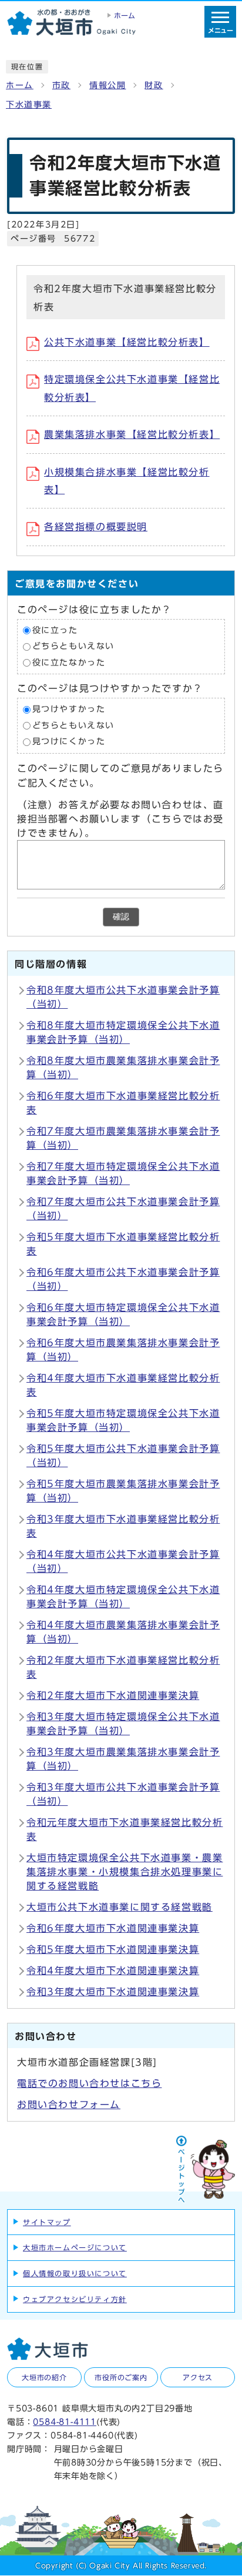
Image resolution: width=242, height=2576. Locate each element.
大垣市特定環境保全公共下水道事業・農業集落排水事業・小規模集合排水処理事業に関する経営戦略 (125, 1872)
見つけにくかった (69, 742)
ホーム (20, 85)
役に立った (55, 630)
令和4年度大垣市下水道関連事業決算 (113, 1971)
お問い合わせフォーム (69, 2105)
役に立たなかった (69, 663)
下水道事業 (29, 105)
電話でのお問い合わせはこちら (89, 2083)
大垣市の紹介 (44, 2377)
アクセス (198, 2377)
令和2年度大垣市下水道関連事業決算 (113, 1695)
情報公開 (107, 85)
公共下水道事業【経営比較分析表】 (127, 342)
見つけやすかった (69, 710)
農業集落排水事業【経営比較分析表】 (132, 434)
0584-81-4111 (65, 2422)
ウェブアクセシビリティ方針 (75, 2299)
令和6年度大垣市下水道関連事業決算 (113, 1928)
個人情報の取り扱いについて (75, 2273)
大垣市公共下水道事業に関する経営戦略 (120, 1907)
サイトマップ (47, 2222)
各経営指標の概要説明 (96, 527)
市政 (61, 85)
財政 (154, 85)
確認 (121, 917)
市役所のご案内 (121, 2377)
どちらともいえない (73, 647)
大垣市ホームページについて (75, 2247)
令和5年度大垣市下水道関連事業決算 (113, 1949)
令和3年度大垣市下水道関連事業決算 (113, 1992)
